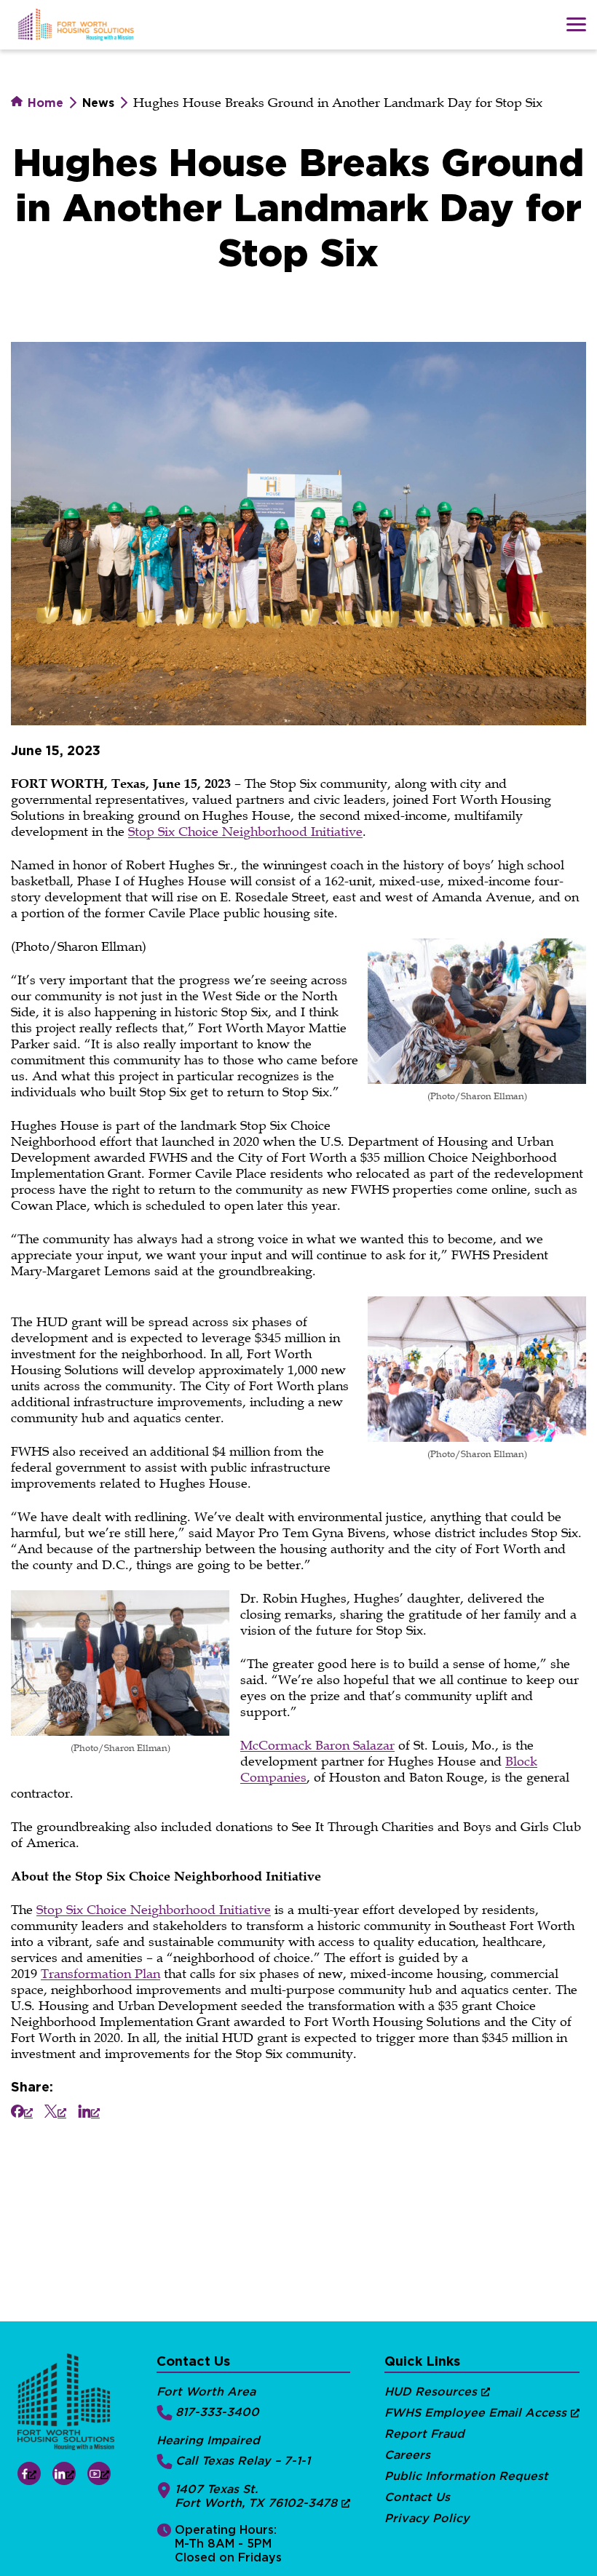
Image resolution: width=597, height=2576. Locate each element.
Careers (407, 2455)
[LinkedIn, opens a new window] (89, 2111)
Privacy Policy (427, 2518)
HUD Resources (431, 2392)
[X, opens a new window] (55, 2111)
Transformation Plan (100, 1974)
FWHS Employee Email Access (475, 2413)
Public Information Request (466, 2476)
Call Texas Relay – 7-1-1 (243, 2461)
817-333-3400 (217, 2412)
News (98, 103)
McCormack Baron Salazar (317, 1745)
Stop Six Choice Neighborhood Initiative (245, 832)
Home (44, 103)
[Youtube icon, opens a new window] (99, 2473)
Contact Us (417, 2497)
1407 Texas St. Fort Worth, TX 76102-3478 (256, 2496)
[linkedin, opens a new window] (64, 2473)
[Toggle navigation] (576, 24)
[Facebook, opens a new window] (22, 2111)
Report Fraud (424, 2434)
